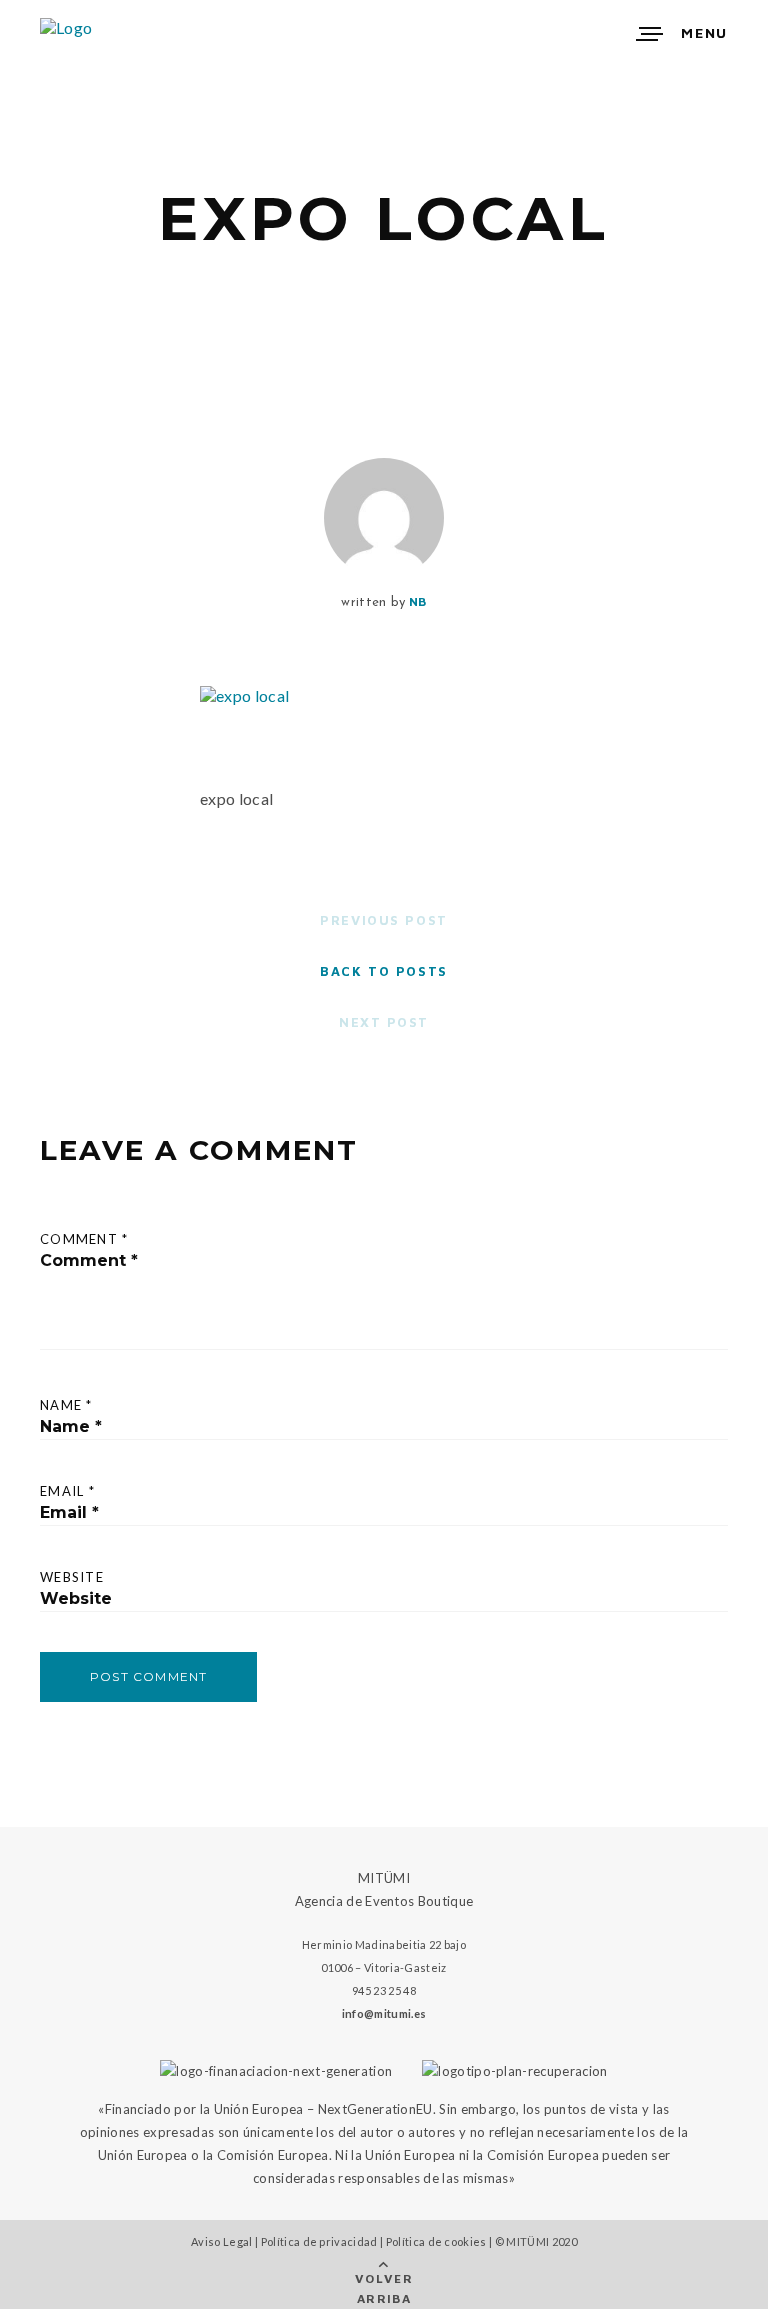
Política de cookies (436, 2241)
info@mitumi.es (384, 2013)
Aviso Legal (222, 2241)
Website (72, 1577)
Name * (66, 1405)
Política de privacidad (319, 2241)
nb (418, 601)
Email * (67, 1491)
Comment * (84, 1239)
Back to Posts (383, 971)
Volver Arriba (384, 2288)
